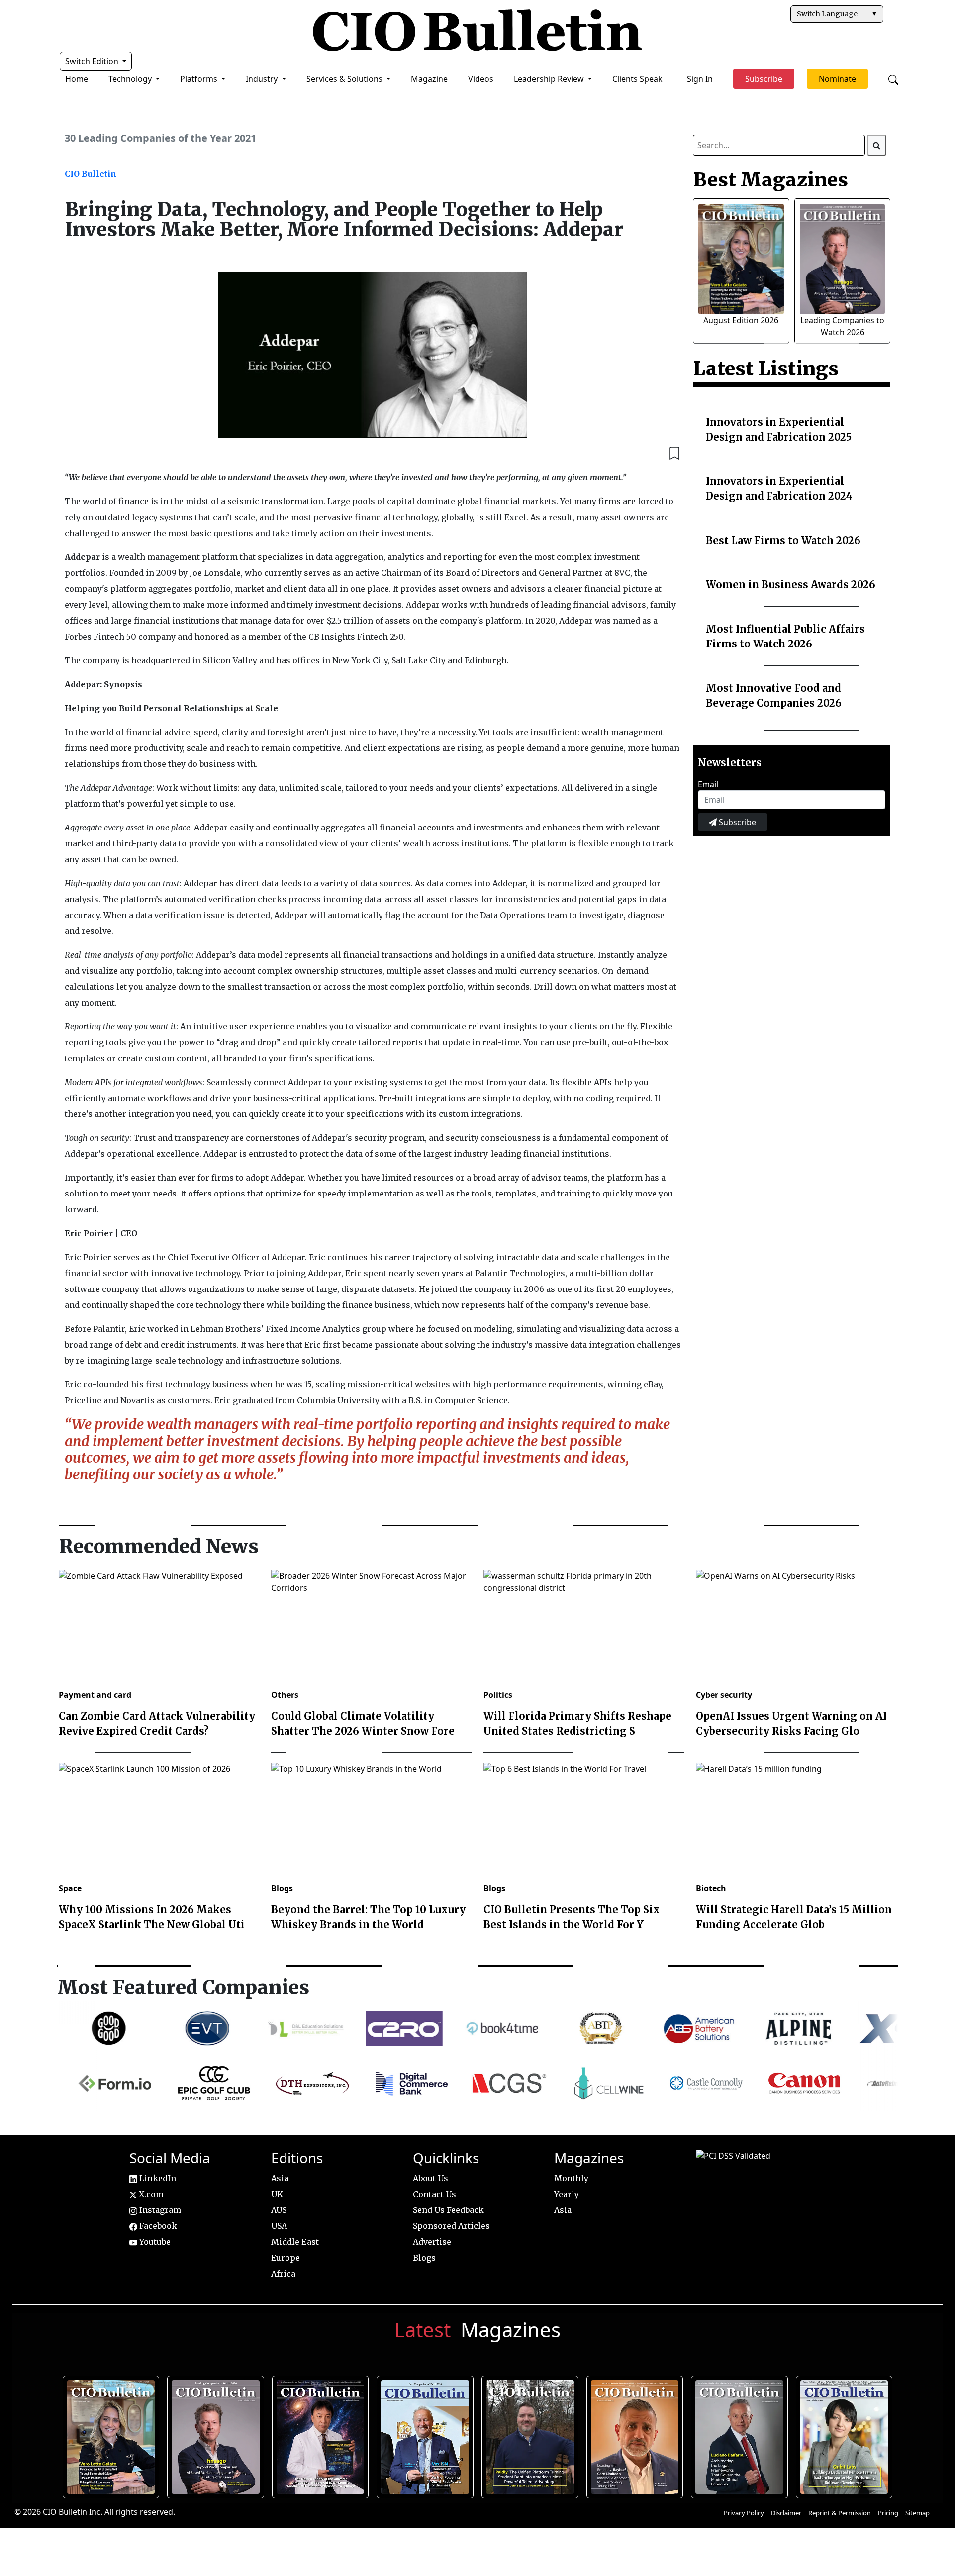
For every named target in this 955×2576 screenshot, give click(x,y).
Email (708, 784)
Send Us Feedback (448, 2210)
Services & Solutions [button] (345, 79)
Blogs (282, 1888)
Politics (498, 1695)
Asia (280, 2178)
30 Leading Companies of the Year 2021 (160, 138)
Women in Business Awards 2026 (791, 585)
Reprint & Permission (840, 2513)
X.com (150, 2194)
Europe (286, 2258)
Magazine (429, 79)
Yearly (567, 2194)
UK (277, 2194)
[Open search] (893, 79)
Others (285, 1695)
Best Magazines (770, 180)
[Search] (877, 145)
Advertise (432, 2242)
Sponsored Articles (451, 2226)
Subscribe (736, 822)
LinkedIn (157, 2178)
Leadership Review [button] (550, 79)
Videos (481, 79)
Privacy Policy (744, 2513)
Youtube (154, 2242)
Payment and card (95, 1695)
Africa (283, 2274)
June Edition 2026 (531, 2434)
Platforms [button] (200, 79)
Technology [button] (131, 79)
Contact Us (434, 2194)
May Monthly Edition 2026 (635, 2434)
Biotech (711, 1888)
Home (77, 79)
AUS (279, 2210)
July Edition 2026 (321, 2434)
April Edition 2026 (845, 2434)
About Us (430, 2178)
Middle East (295, 2242)
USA (279, 2226)
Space (70, 1888)
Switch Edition (93, 61)
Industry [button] (263, 79)
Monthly (571, 2178)
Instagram (159, 2210)
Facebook (157, 2226)
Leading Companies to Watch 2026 (216, 2434)
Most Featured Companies (183, 1987)
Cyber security (724, 1695)
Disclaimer (786, 2513)
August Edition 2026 (741, 320)
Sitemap (917, 2513)
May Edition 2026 (740, 2434)
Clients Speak (637, 79)
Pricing (888, 2513)
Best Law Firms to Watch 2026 (783, 540)
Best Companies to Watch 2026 (426, 2434)
